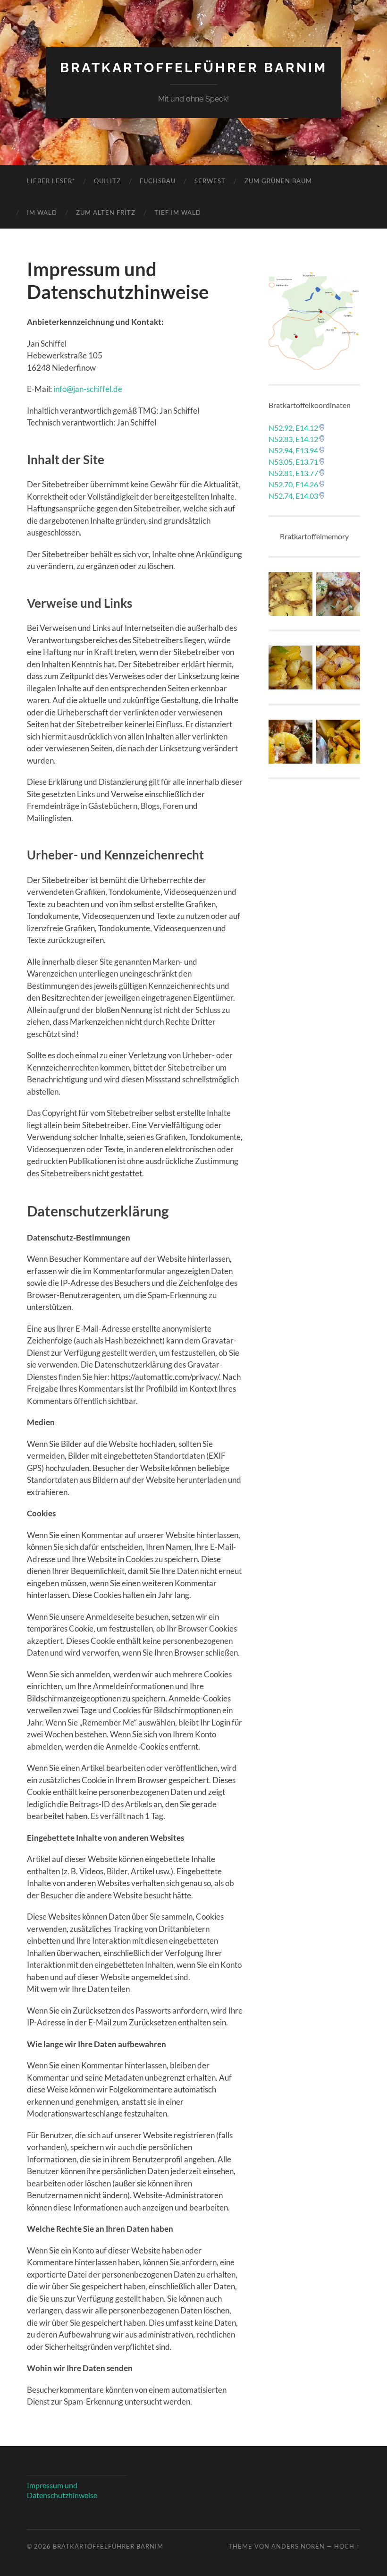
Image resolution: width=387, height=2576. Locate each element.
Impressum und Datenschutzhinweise (62, 2490)
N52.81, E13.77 (293, 473)
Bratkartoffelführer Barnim (193, 68)
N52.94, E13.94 (293, 450)
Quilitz (107, 181)
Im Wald (42, 213)
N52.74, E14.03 (293, 496)
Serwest (210, 181)
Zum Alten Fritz (106, 213)
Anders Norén (298, 2546)
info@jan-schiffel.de (88, 389)
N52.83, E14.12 (293, 439)
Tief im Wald (178, 213)
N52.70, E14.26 (293, 484)
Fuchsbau (158, 181)
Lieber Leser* (51, 181)
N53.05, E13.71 (293, 462)
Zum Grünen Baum (278, 181)
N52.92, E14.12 (293, 428)
